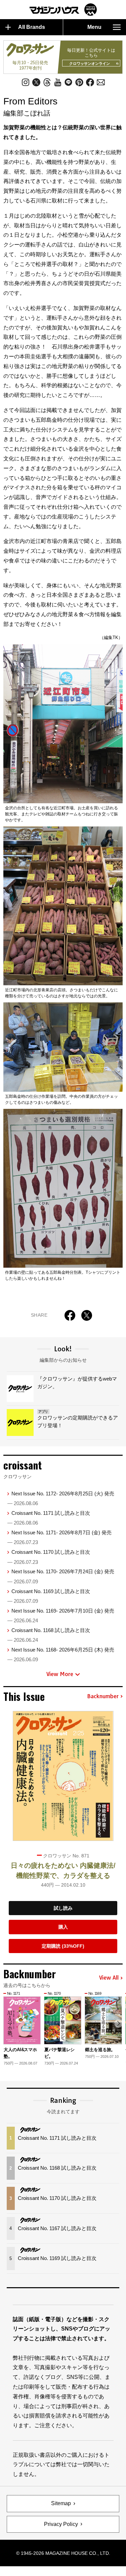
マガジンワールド (63, 10)
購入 (63, 1927)
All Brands (32, 27)
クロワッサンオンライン (90, 63)
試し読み (63, 1908)
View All (109, 1978)
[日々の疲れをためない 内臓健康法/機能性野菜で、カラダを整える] (63, 1776)
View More (60, 1674)
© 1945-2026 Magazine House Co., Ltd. (63, 2553)
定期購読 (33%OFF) (63, 1946)
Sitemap (61, 2503)
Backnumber (103, 1697)
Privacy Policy (61, 2524)
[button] (118, 2023)
